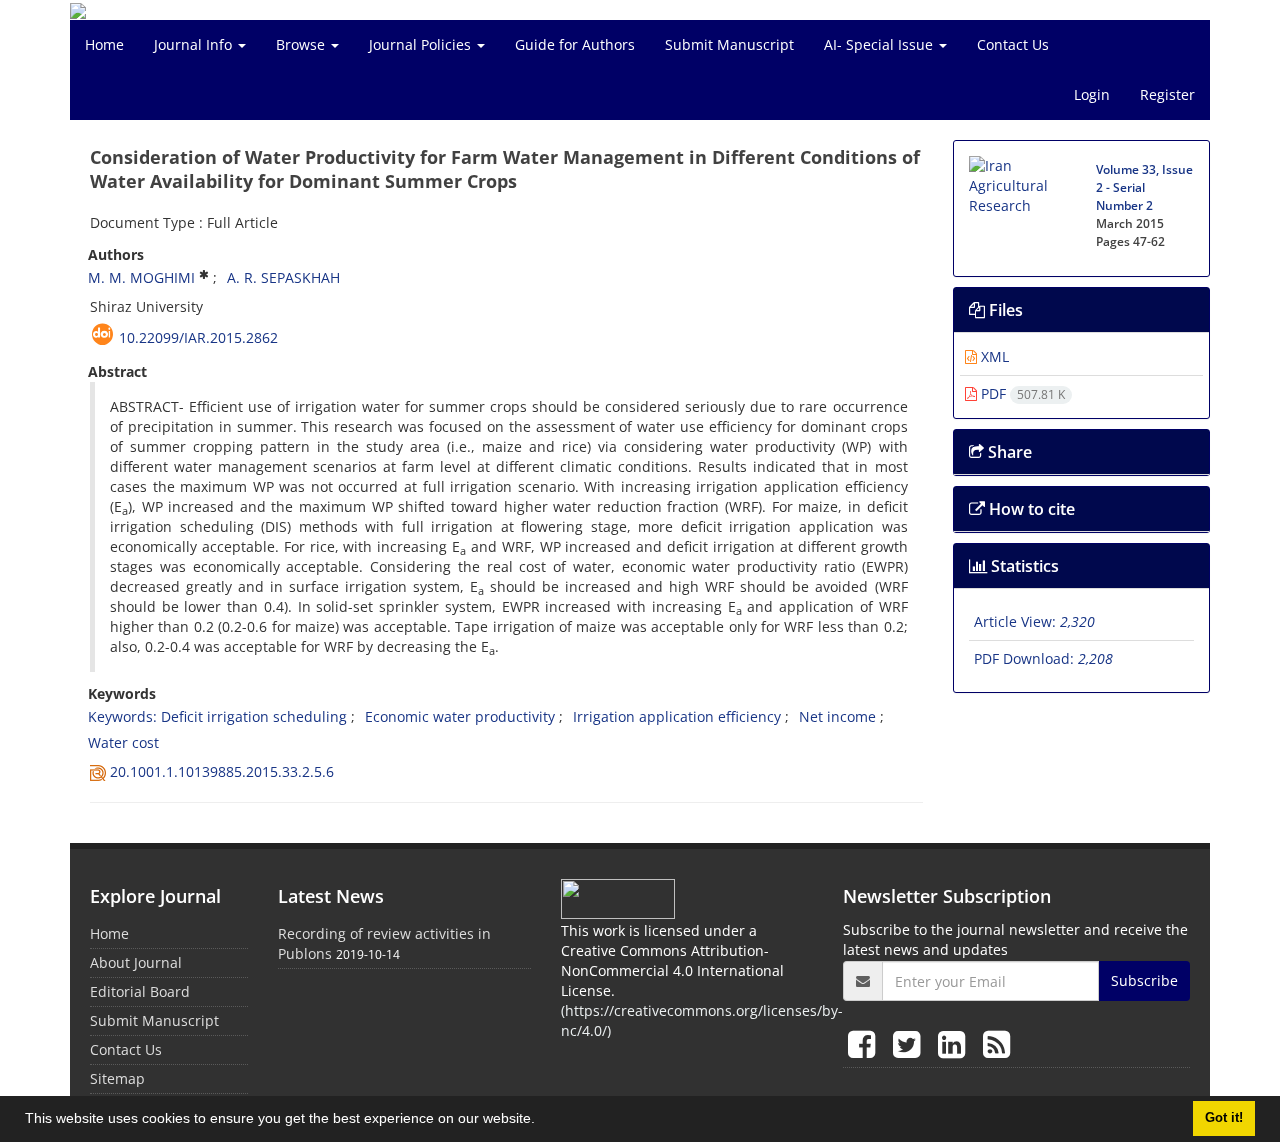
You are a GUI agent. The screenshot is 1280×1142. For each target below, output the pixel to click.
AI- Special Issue (880, 44)
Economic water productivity (460, 716)
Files (1004, 310)
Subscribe (1144, 980)
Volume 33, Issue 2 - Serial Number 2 (1144, 187)
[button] (542, 1121)
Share (1008, 452)
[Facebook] (865, 1043)
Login (1092, 94)
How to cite (1030, 509)
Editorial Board (140, 991)
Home (104, 44)
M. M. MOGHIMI (141, 277)
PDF (1021, 393)
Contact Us (1013, 44)
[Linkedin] (955, 1043)
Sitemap (117, 1078)
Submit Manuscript (729, 44)
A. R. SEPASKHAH (283, 277)
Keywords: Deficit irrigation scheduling (217, 716)
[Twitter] (910, 1043)
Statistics (1023, 566)
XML (993, 356)
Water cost (123, 742)
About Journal (136, 962)
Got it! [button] (1224, 1118)
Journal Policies (422, 44)
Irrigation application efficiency (677, 716)
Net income (837, 716)
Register (1167, 94)
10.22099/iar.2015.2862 (198, 337)
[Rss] (996, 1043)
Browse (302, 44)
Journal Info (195, 44)
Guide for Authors (575, 44)
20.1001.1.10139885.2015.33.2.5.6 (222, 771)
